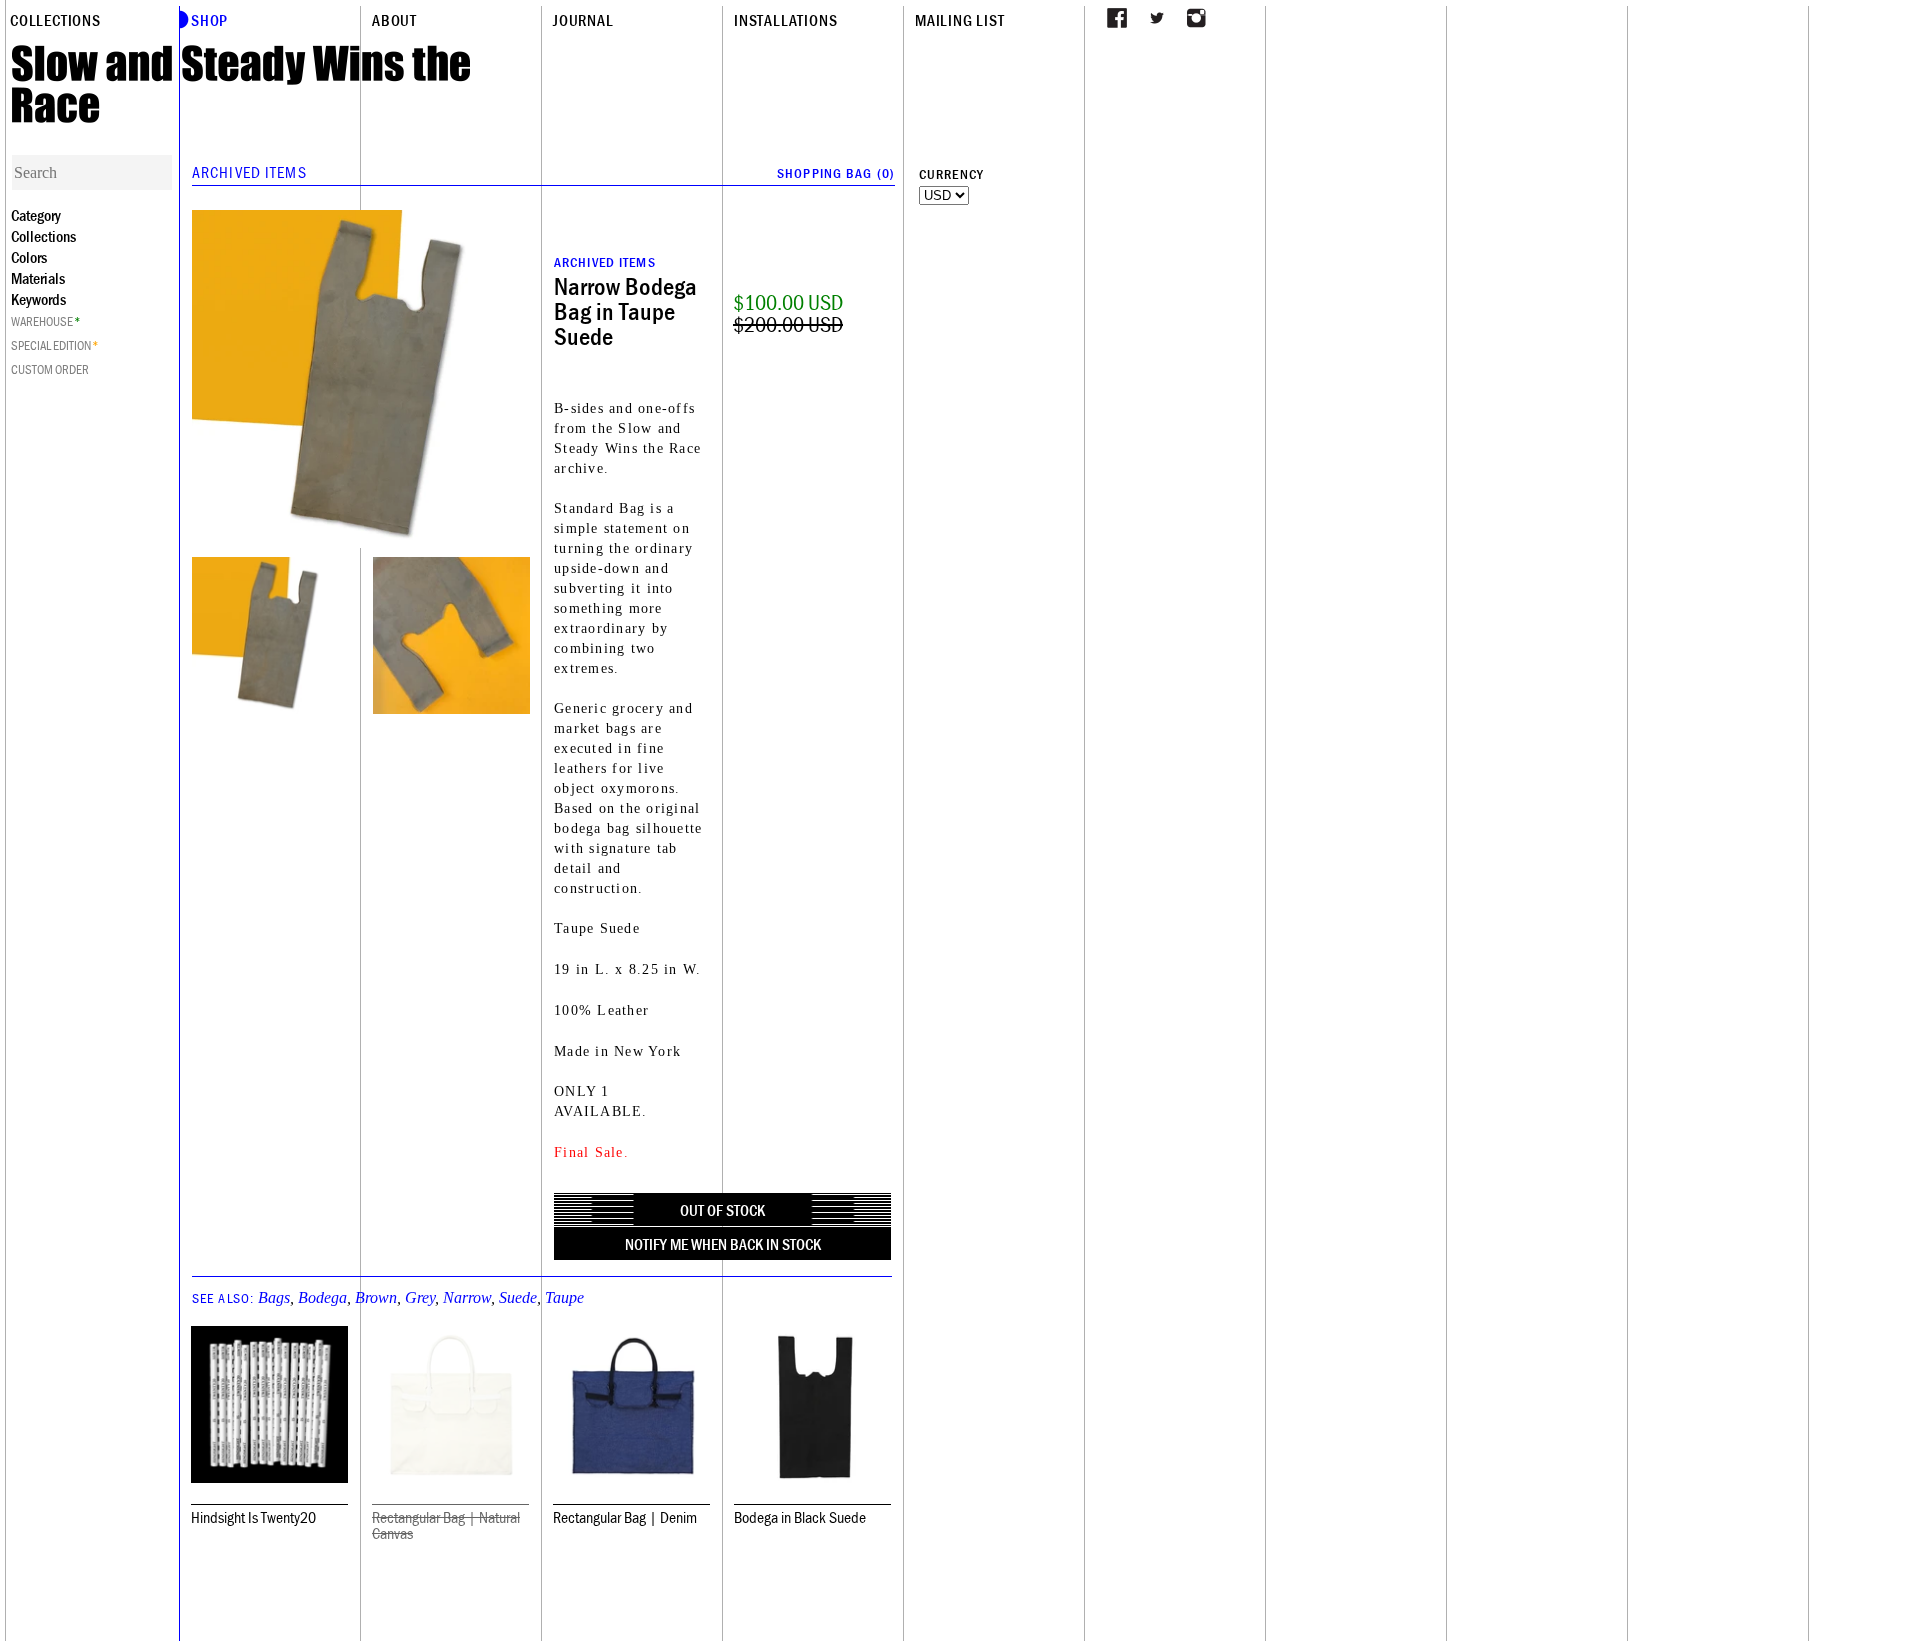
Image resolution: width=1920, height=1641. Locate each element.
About (394, 20)
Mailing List (960, 20)
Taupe (564, 1297)
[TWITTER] (1157, 18)
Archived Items (249, 172)
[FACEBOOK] (1117, 18)
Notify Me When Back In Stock (723, 1244)
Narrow (467, 1297)
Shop (209, 20)
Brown (376, 1297)
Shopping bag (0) (836, 173)
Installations (785, 20)
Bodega (322, 1297)
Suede (518, 1297)
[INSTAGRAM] (1197, 18)
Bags (274, 1297)
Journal (583, 20)
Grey (420, 1297)
